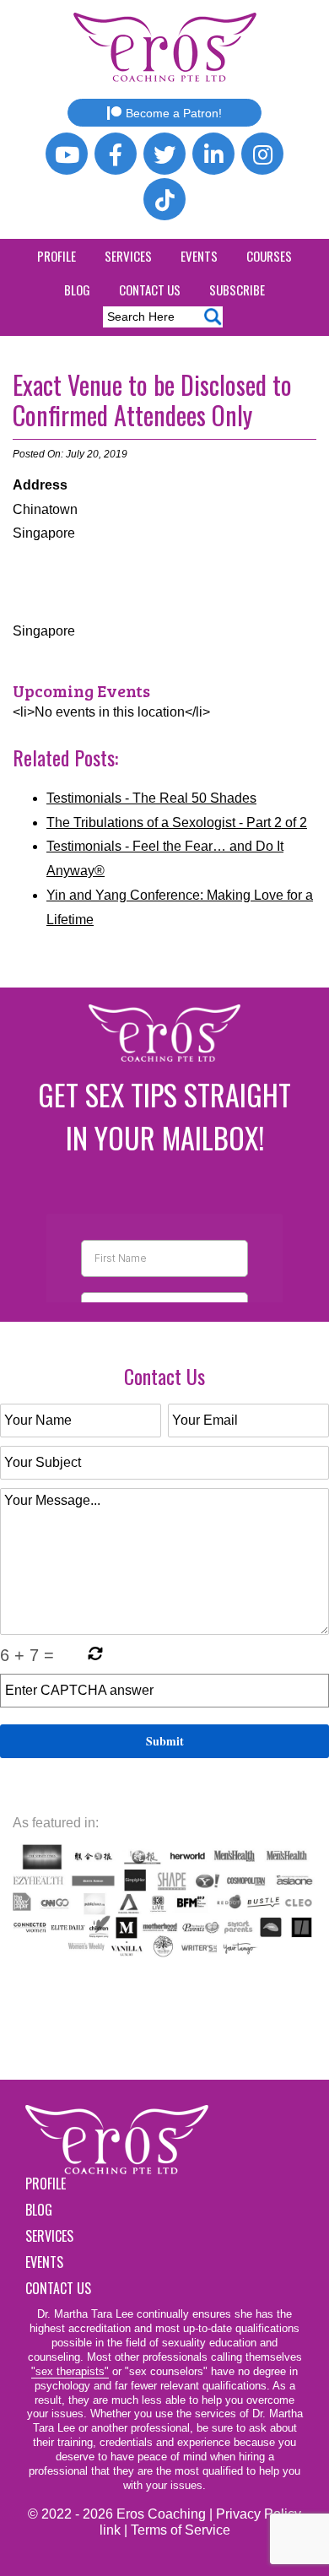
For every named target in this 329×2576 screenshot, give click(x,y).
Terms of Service (181, 2530)
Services (128, 256)
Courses (269, 256)
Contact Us (150, 290)
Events (199, 256)
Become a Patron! (174, 113)
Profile (57, 256)
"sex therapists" (70, 2371)
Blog (77, 290)
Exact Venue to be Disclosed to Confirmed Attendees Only (152, 400)
